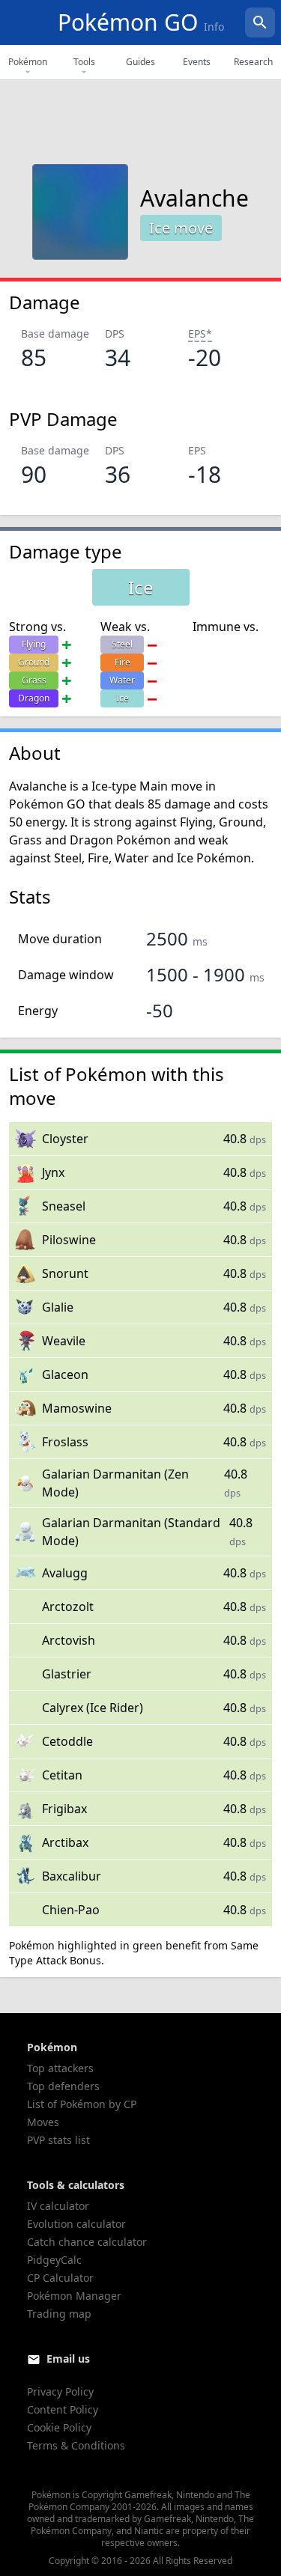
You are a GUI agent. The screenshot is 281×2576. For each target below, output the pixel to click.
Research (253, 62)
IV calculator (58, 2206)
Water (122, 680)
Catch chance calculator (87, 2242)
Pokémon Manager (74, 2296)
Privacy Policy (60, 2391)
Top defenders (63, 2086)
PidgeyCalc (54, 2260)
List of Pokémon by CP (82, 2104)
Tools (84, 62)
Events (197, 62)
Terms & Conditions (76, 2445)
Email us (68, 2359)
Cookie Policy (59, 2427)
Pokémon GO (141, 22)
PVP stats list (58, 2140)
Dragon (34, 698)
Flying (34, 644)
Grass (34, 680)
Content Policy (63, 2409)
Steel (122, 644)
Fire (123, 662)
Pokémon (28, 62)
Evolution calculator (76, 2224)
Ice (123, 698)
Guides (140, 62)
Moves (43, 2122)
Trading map (59, 2314)
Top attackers (60, 2068)
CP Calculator (60, 2278)
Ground (34, 662)
